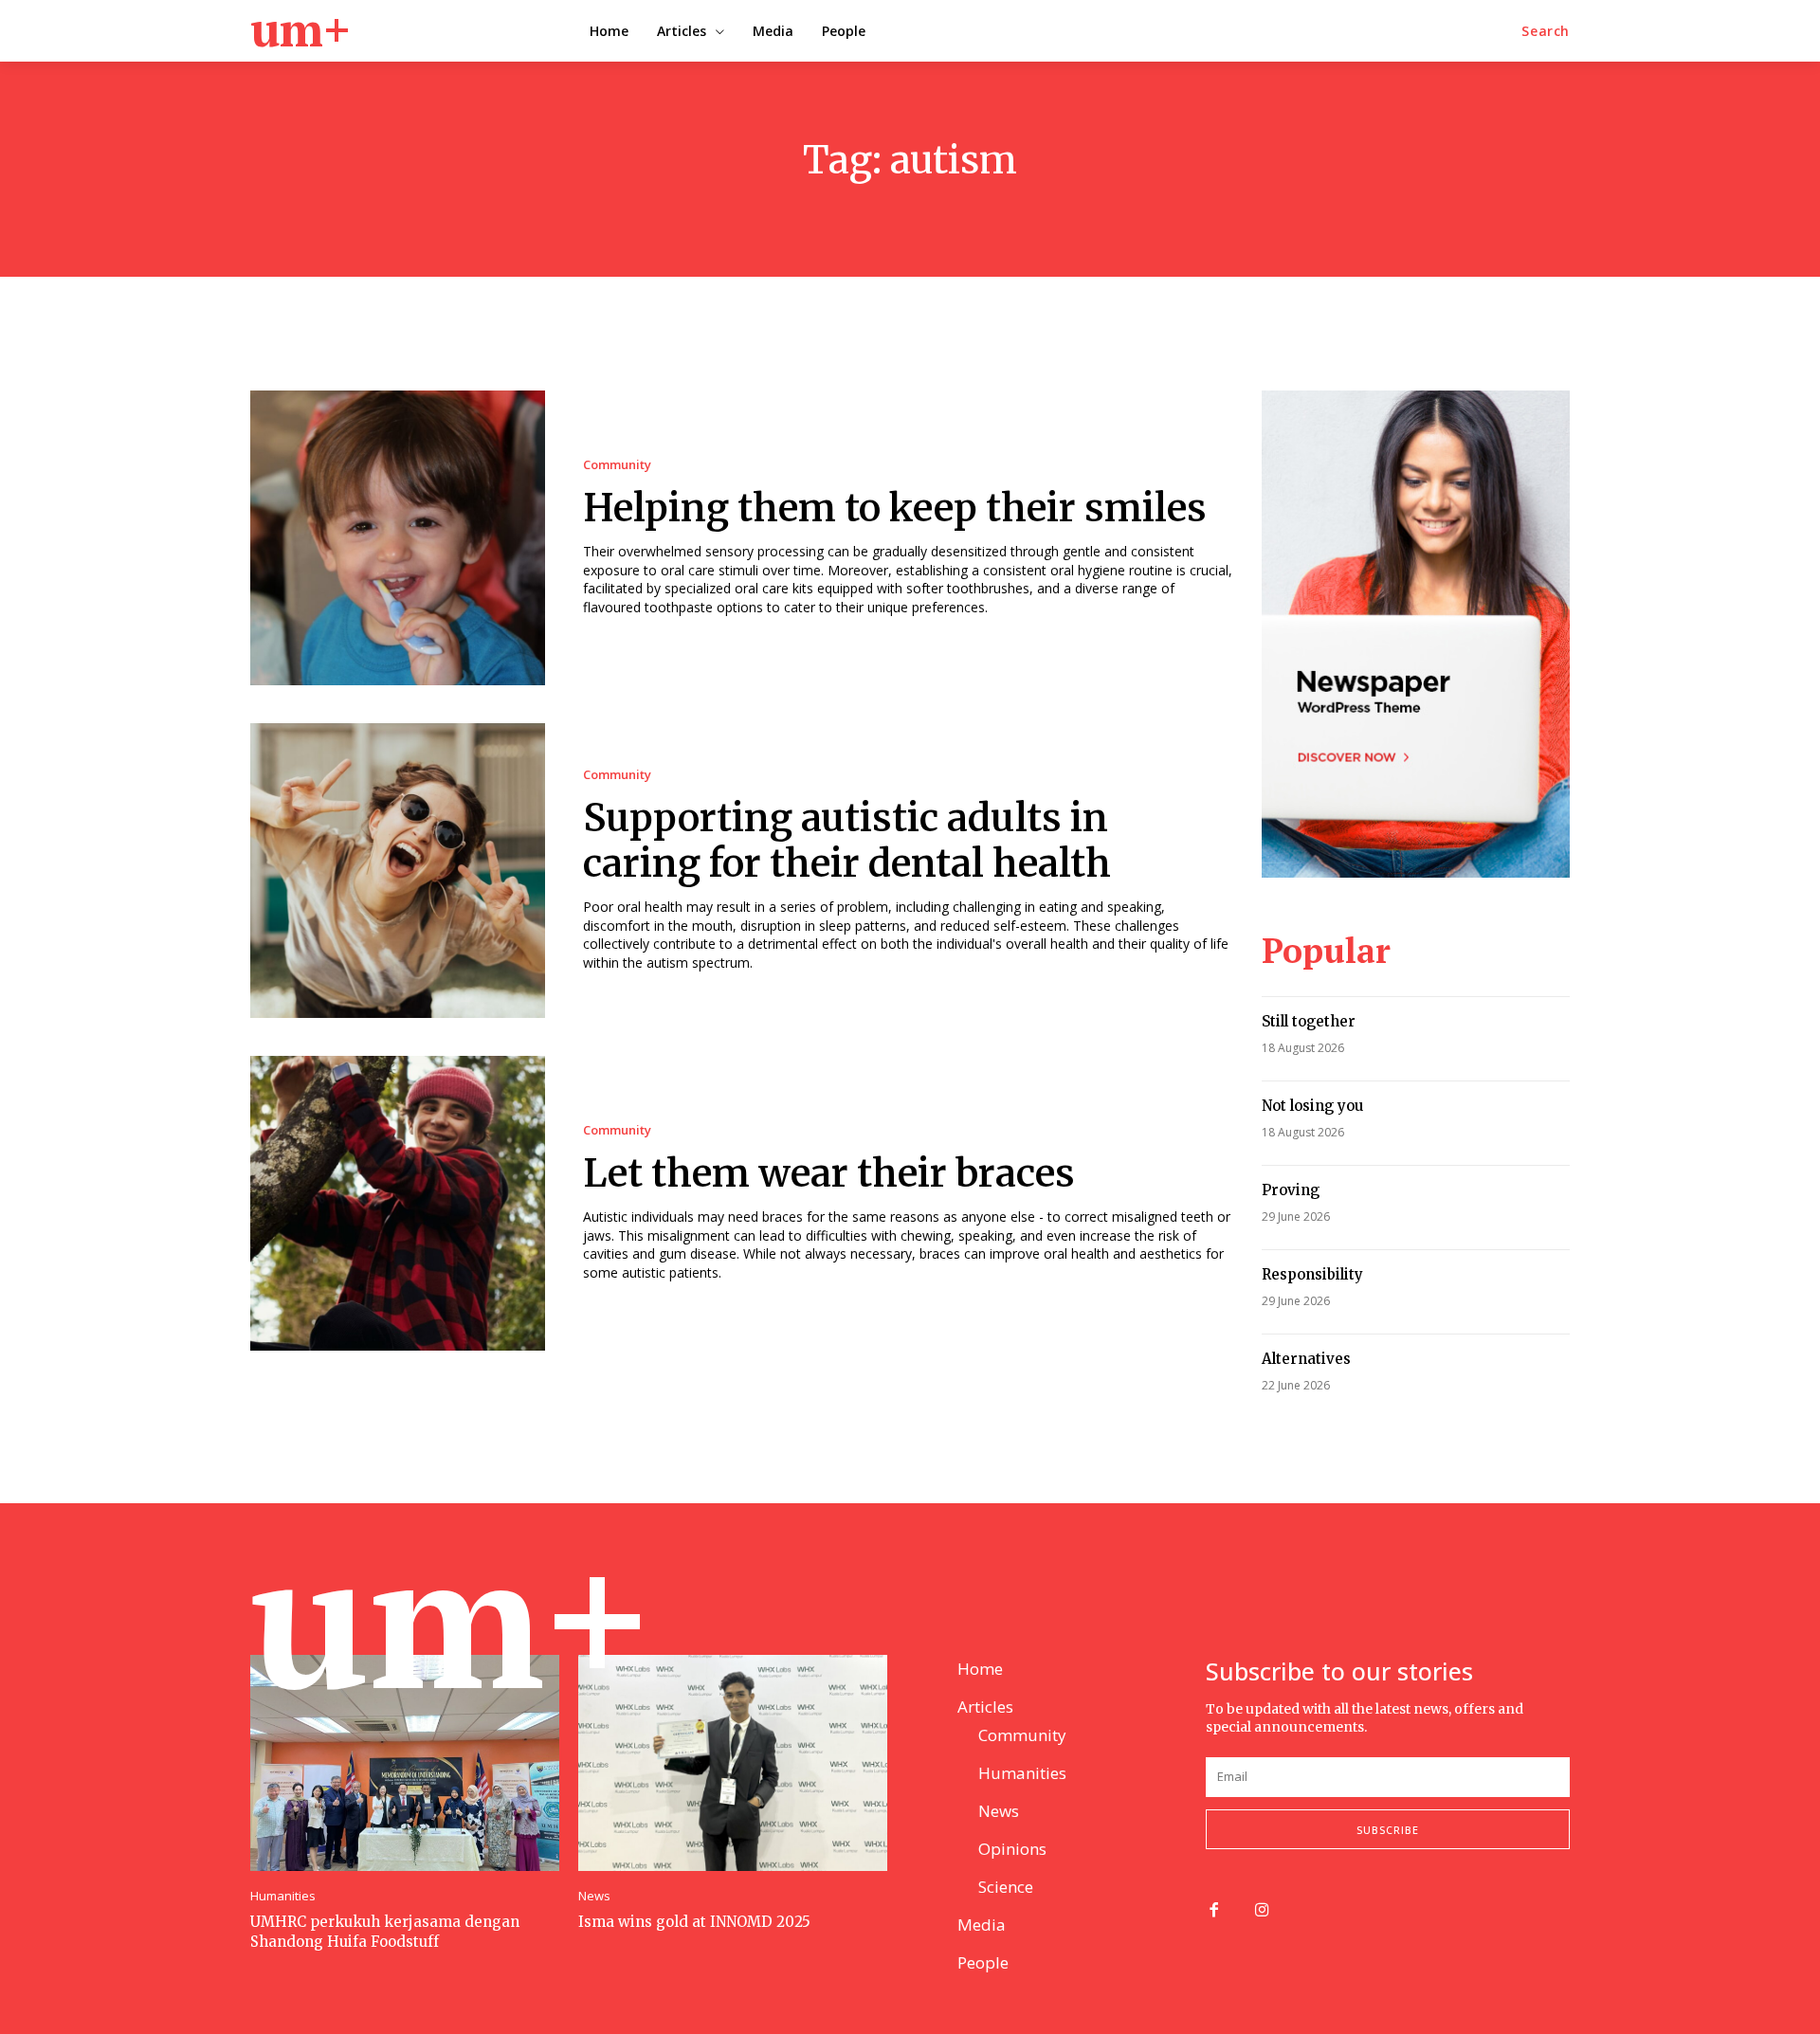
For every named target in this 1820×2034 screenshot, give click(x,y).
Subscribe (1388, 1830)
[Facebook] (1214, 1911)
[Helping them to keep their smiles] (398, 538)
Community (617, 465)
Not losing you (1312, 1106)
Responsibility (1312, 1274)
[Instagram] (1262, 1911)
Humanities (283, 1896)
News (594, 1896)
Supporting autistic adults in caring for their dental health (847, 841)
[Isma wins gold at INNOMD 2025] (733, 1763)
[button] (1546, 31)
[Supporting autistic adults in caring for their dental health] (398, 871)
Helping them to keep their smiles (895, 508)
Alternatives (1306, 1359)
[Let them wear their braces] (398, 1203)
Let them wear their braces (829, 1173)
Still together (1309, 1021)
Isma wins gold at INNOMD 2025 (694, 1922)
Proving (1291, 1190)
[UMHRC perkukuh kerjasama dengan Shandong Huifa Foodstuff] (405, 1763)
